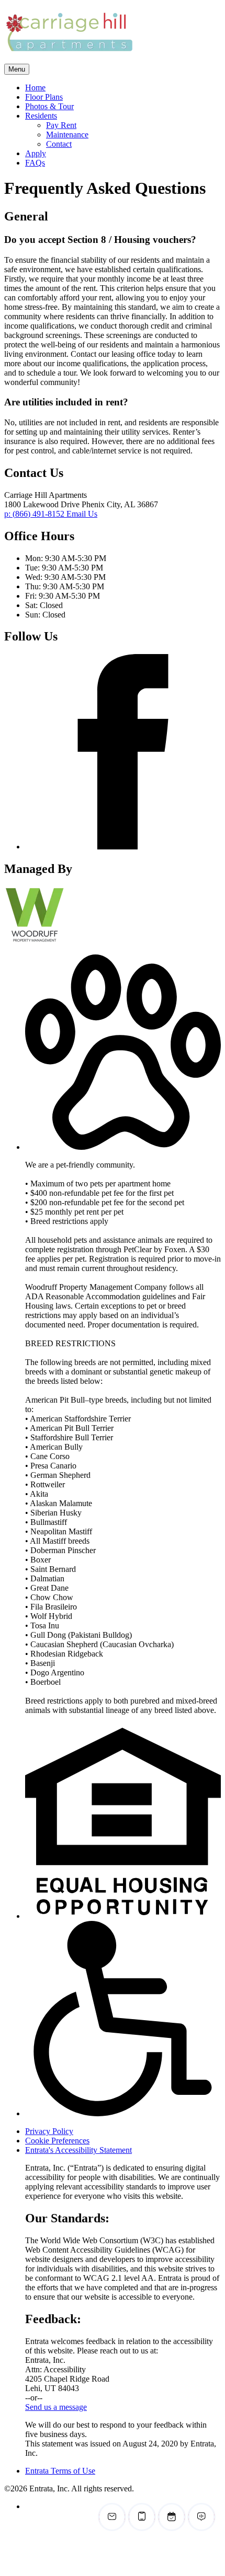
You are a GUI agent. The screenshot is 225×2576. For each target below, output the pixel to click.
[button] (123, 1147)
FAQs (35, 163)
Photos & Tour (49, 106)
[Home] (70, 59)
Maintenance (67, 135)
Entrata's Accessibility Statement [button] (78, 2150)
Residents (41, 116)
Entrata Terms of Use (60, 2471)
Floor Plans (44, 97)
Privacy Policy (49, 2131)
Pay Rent (61, 125)
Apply (36, 153)
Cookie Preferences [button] (57, 2141)
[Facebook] (123, 847)
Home (35, 88)
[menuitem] (123, 88)
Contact (59, 144)
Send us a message (56, 2407)
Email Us (82, 514)
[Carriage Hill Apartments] (49, 941)
